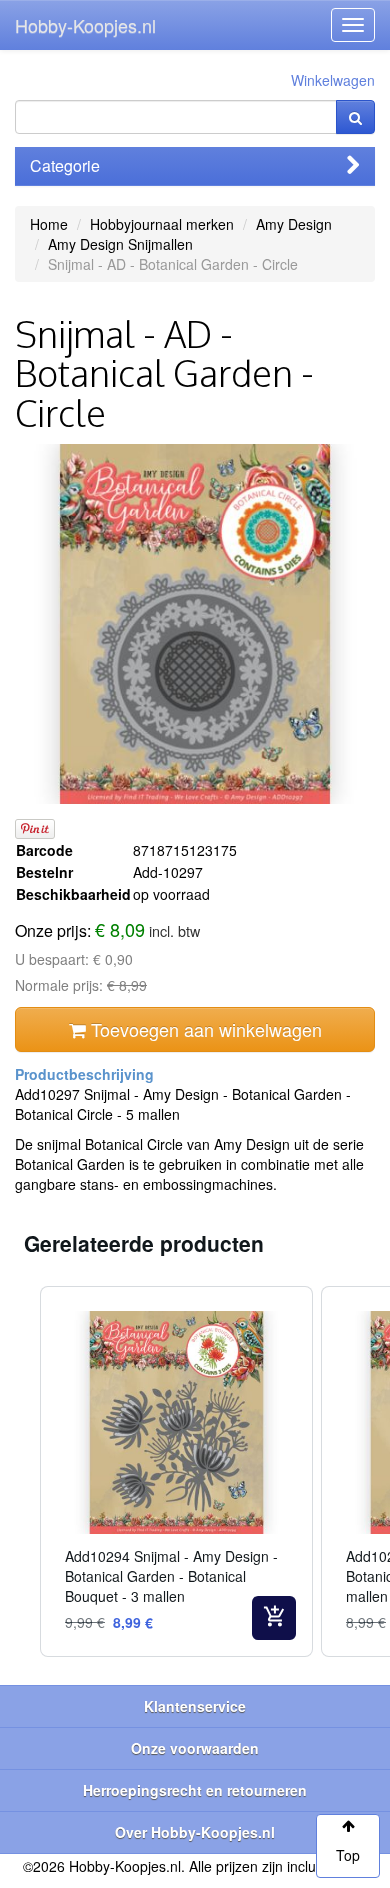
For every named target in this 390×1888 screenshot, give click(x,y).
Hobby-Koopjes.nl (85, 25)
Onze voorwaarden (195, 1748)
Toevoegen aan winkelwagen (204, 1029)
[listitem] (176, 1471)
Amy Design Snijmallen (120, 244)
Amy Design (294, 224)
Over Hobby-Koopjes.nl (195, 1832)
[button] (20, 1471)
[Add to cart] (274, 1618)
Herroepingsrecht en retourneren (195, 1790)
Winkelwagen (333, 80)
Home (49, 224)
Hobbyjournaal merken (162, 224)
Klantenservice (195, 1706)
